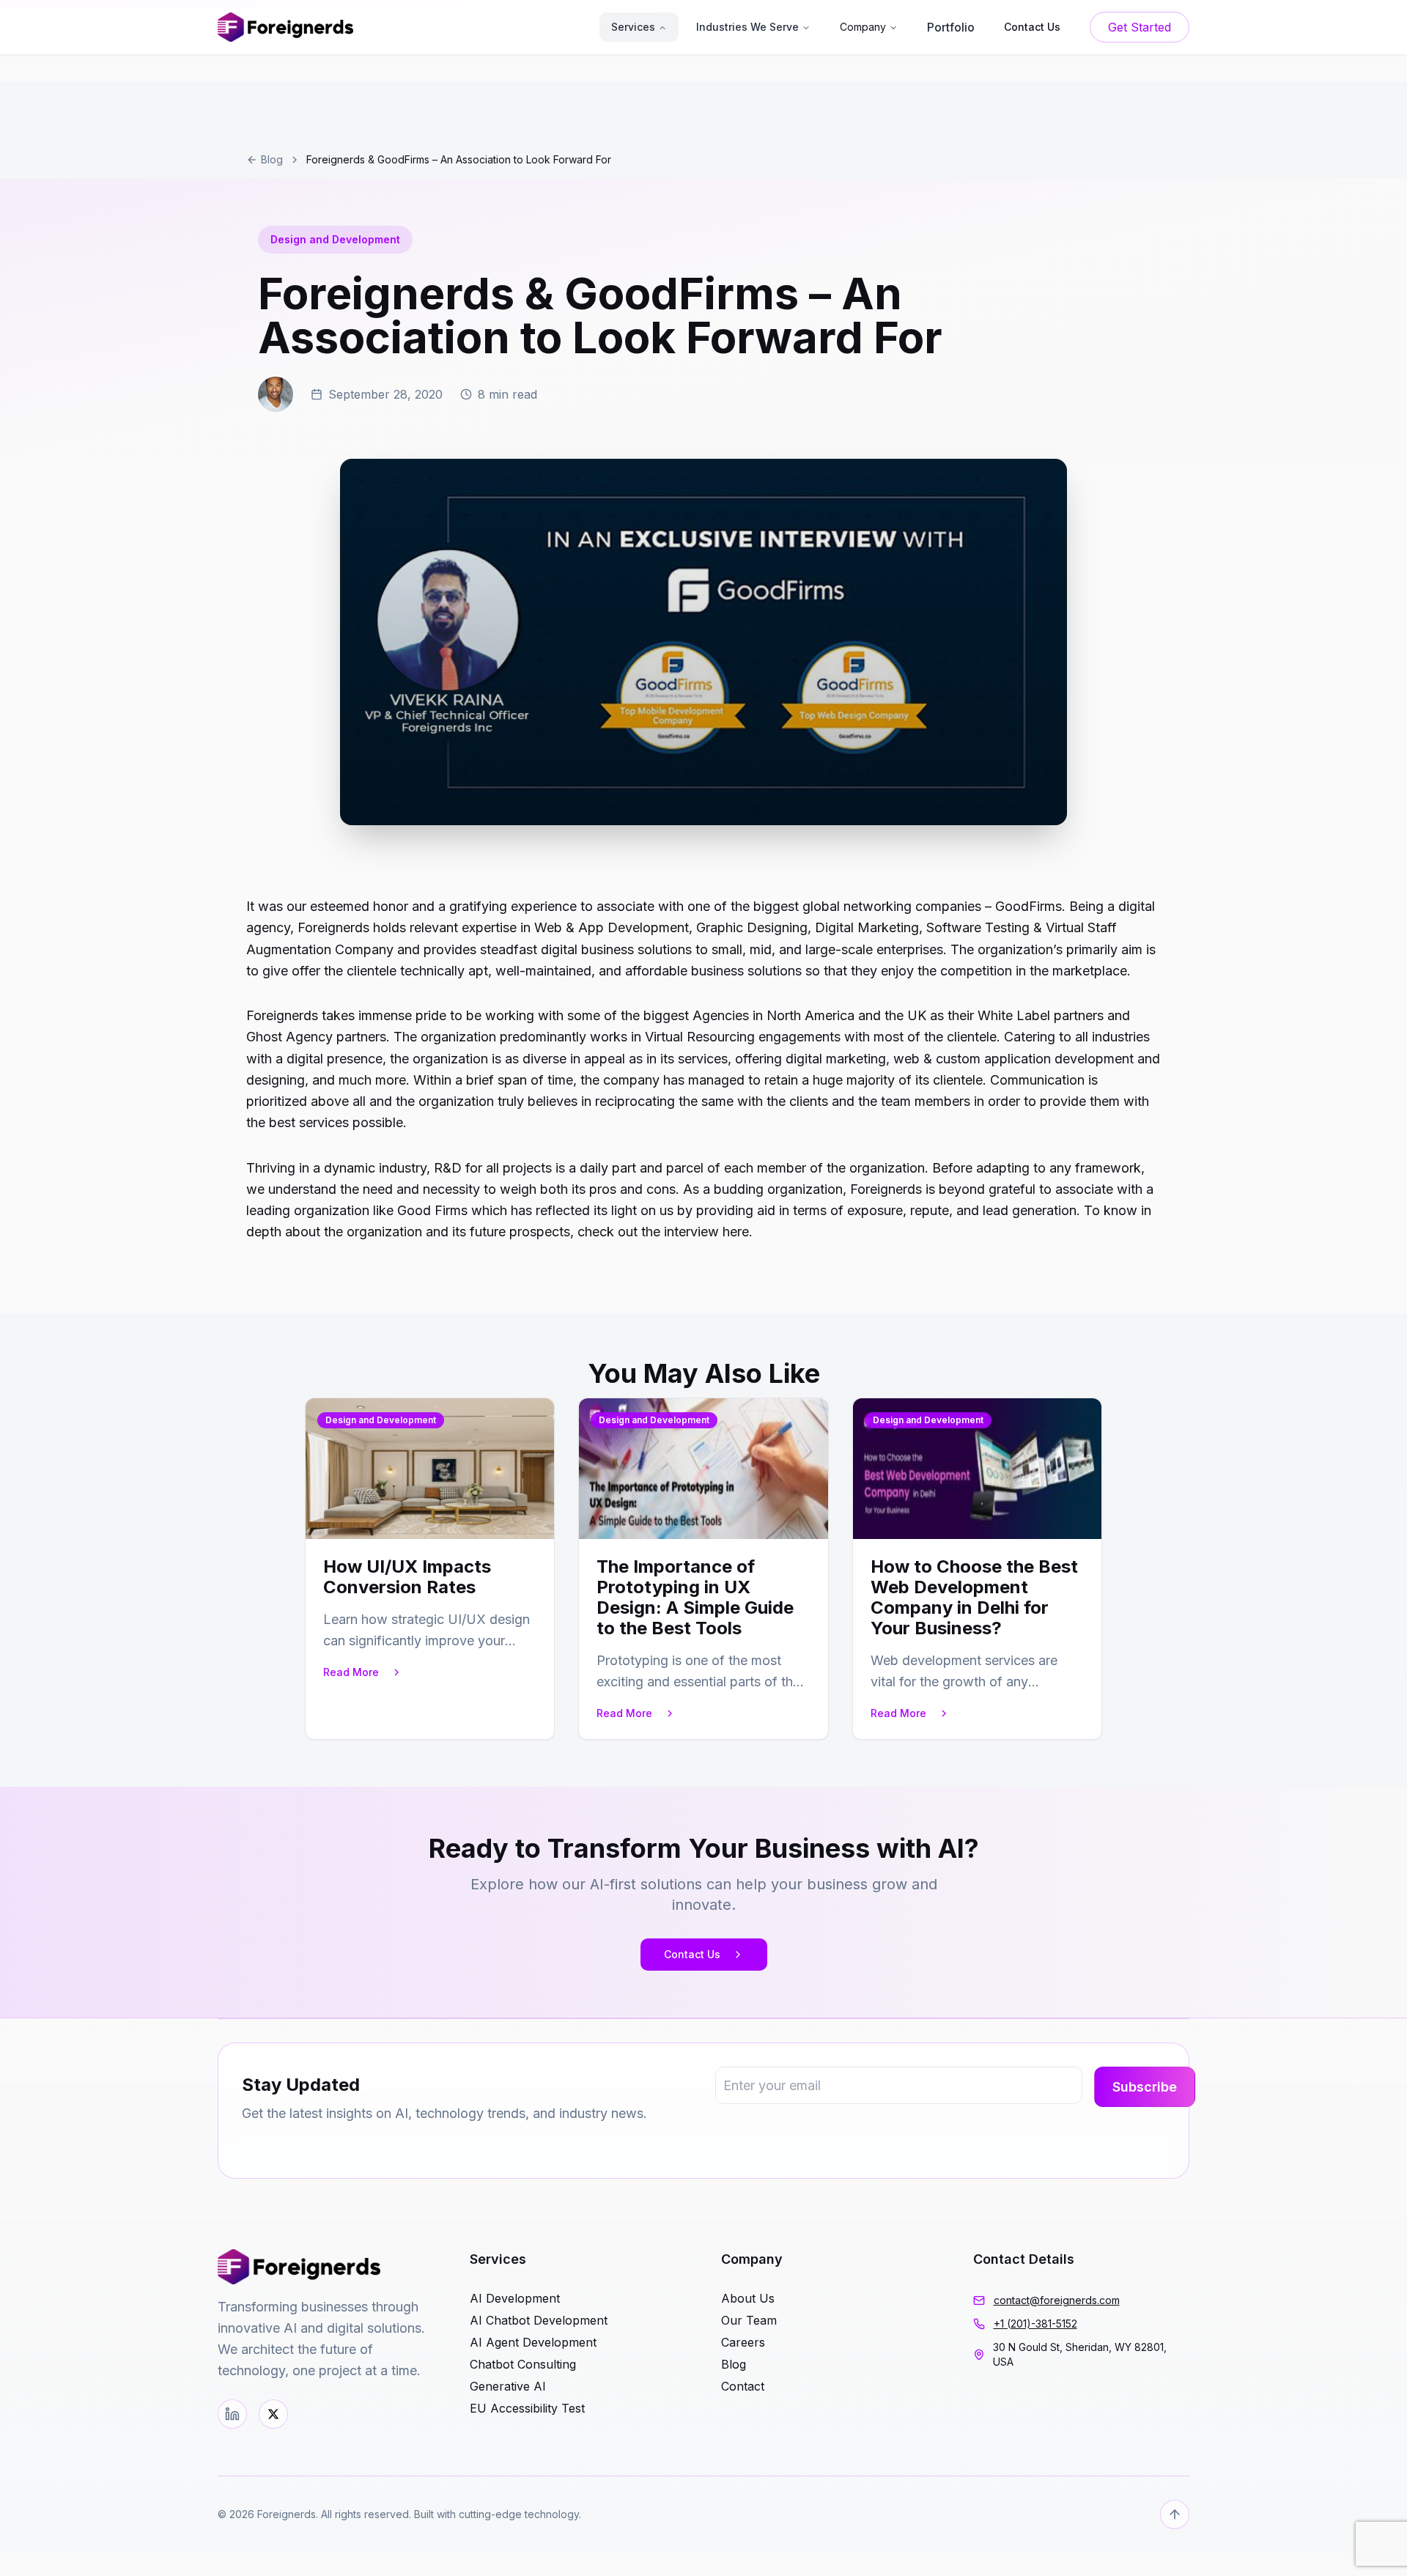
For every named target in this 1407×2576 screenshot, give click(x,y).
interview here (706, 1232)
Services (633, 27)
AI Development (515, 2298)
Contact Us (692, 1954)
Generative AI (508, 2386)
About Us (748, 2298)
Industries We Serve (747, 27)
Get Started (1140, 27)
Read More (351, 1672)
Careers (743, 2342)
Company (863, 27)
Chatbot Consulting (523, 2364)
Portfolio (951, 27)
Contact (743, 2386)
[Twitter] (273, 2414)
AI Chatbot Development (539, 2320)
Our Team (749, 2320)
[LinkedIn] (232, 2414)
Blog (272, 159)
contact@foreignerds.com (1057, 2300)
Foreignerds (282, 1015)
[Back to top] (1175, 2514)
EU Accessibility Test (527, 2408)
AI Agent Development (533, 2342)
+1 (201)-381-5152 (1035, 2324)
